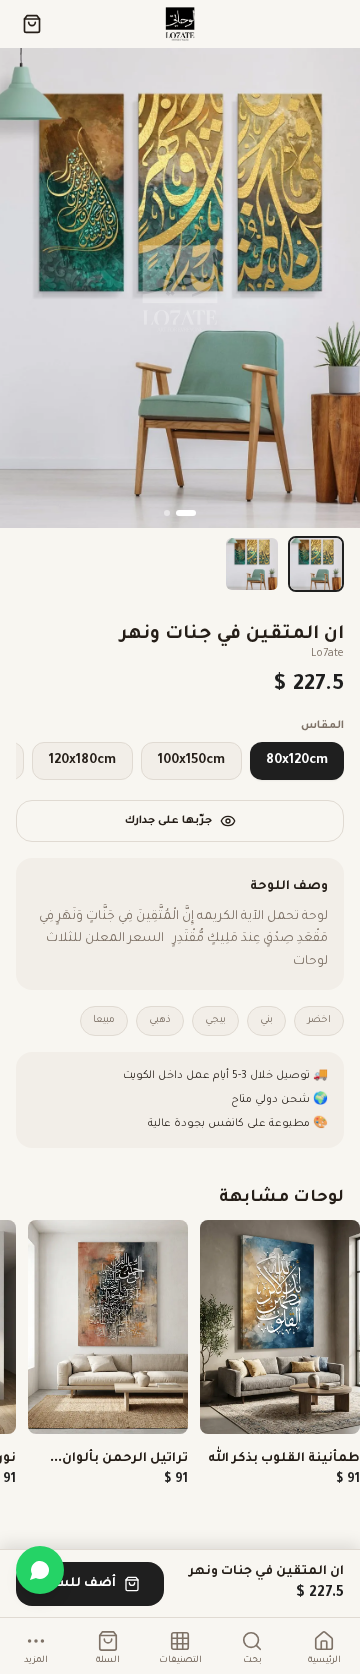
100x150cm (191, 761)
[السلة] (32, 24)
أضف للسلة (78, 1584)
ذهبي (160, 1020)
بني (266, 1020)
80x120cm (297, 761)
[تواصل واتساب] (40, 1570)
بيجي (215, 1020)
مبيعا (104, 1020)
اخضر (319, 1020)
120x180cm (82, 761)
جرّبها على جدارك (168, 821)
